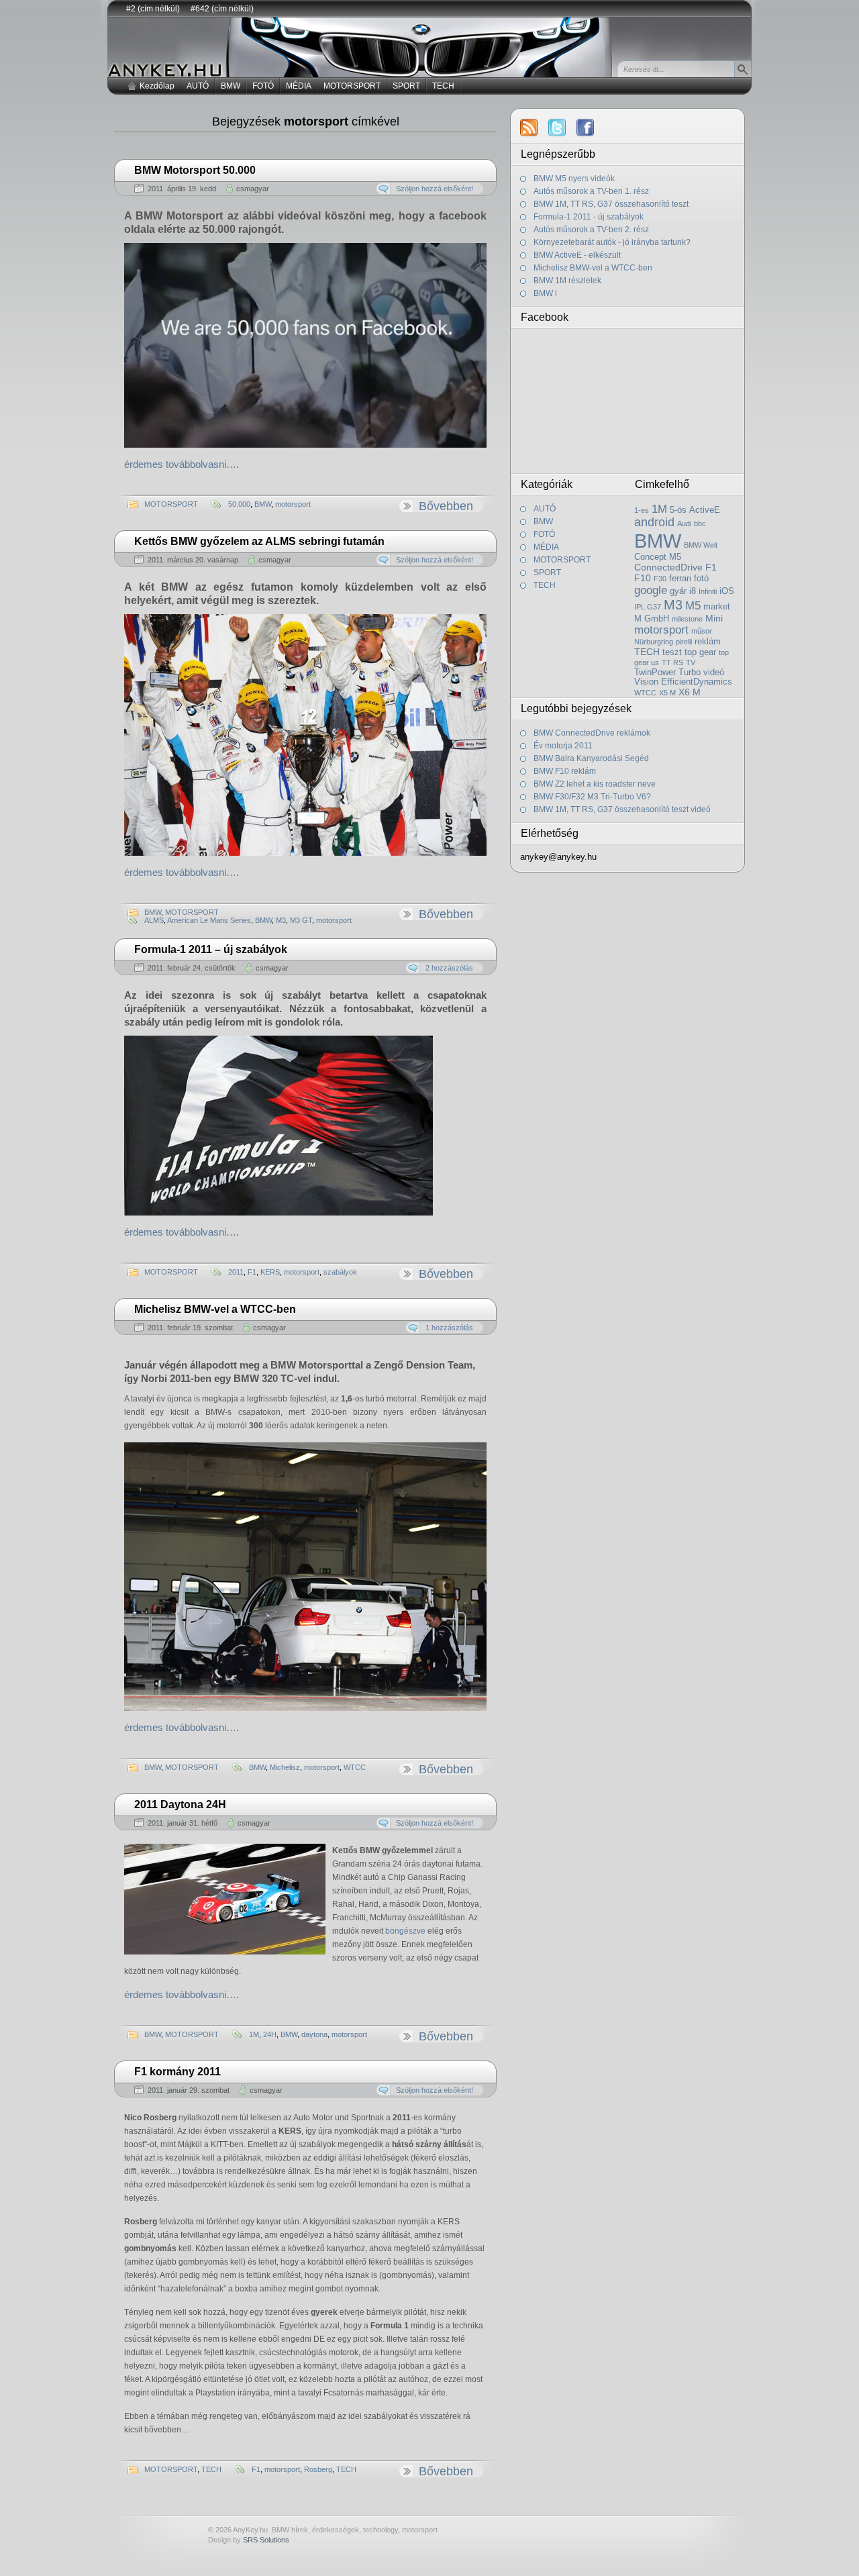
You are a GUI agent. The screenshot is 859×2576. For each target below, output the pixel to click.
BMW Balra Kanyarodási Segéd (591, 758)
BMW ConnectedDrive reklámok (592, 733)
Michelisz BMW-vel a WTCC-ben (215, 1309)
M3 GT (301, 920)
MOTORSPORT (352, 86)
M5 (693, 605)
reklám (708, 642)
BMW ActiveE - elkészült (577, 255)
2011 (236, 1272)
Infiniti (708, 591)
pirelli (684, 642)
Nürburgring (654, 642)
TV (691, 662)
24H (270, 2034)
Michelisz (285, 1767)
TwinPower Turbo (667, 673)
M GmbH (652, 619)
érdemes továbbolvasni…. (182, 464)
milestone (687, 619)
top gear (700, 652)
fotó (701, 579)
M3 (281, 920)
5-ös (678, 510)
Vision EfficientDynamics (683, 682)
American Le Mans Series (209, 920)
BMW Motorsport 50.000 (195, 170)
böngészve (405, 1931)
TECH (443, 86)
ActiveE (705, 510)
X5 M (667, 693)
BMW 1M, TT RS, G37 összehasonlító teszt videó (622, 809)
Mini (714, 618)
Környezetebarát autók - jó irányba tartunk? (612, 242)
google (651, 590)
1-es (642, 510)
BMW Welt (701, 545)
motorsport (293, 504)
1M (254, 2034)
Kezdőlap (157, 86)
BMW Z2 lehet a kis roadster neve (595, 784)
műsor (702, 631)
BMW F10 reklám (565, 771)
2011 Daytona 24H (180, 1804)
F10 (643, 578)
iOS (727, 591)
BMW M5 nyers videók (574, 179)
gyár (678, 591)
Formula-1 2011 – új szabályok (211, 949)
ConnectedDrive (668, 567)
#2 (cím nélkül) (153, 9)
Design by (249, 2540)
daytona (314, 2034)
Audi (684, 524)
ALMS (154, 920)
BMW (231, 86)
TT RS (672, 662)
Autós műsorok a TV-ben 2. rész (591, 230)
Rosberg (318, 2469)
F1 (252, 1272)
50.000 (239, 504)
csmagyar (253, 189)
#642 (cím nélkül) (222, 9)
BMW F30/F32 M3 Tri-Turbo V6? (592, 797)
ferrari (680, 579)
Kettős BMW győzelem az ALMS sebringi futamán (259, 541)
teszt (672, 652)
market (717, 607)
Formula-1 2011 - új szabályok (589, 217)
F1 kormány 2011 (178, 2072)
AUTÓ (198, 86)
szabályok (340, 1272)
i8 (693, 591)
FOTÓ (263, 86)
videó (714, 673)
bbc (700, 524)
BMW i (545, 293)
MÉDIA (299, 86)
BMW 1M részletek (567, 281)
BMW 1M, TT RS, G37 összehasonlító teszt (611, 204)
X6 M (690, 692)
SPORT (406, 86)
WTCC (355, 1767)
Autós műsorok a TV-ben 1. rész (591, 191)
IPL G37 (648, 607)
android (654, 522)
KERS (270, 1272)
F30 (660, 579)
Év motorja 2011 (563, 746)
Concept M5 (658, 557)
